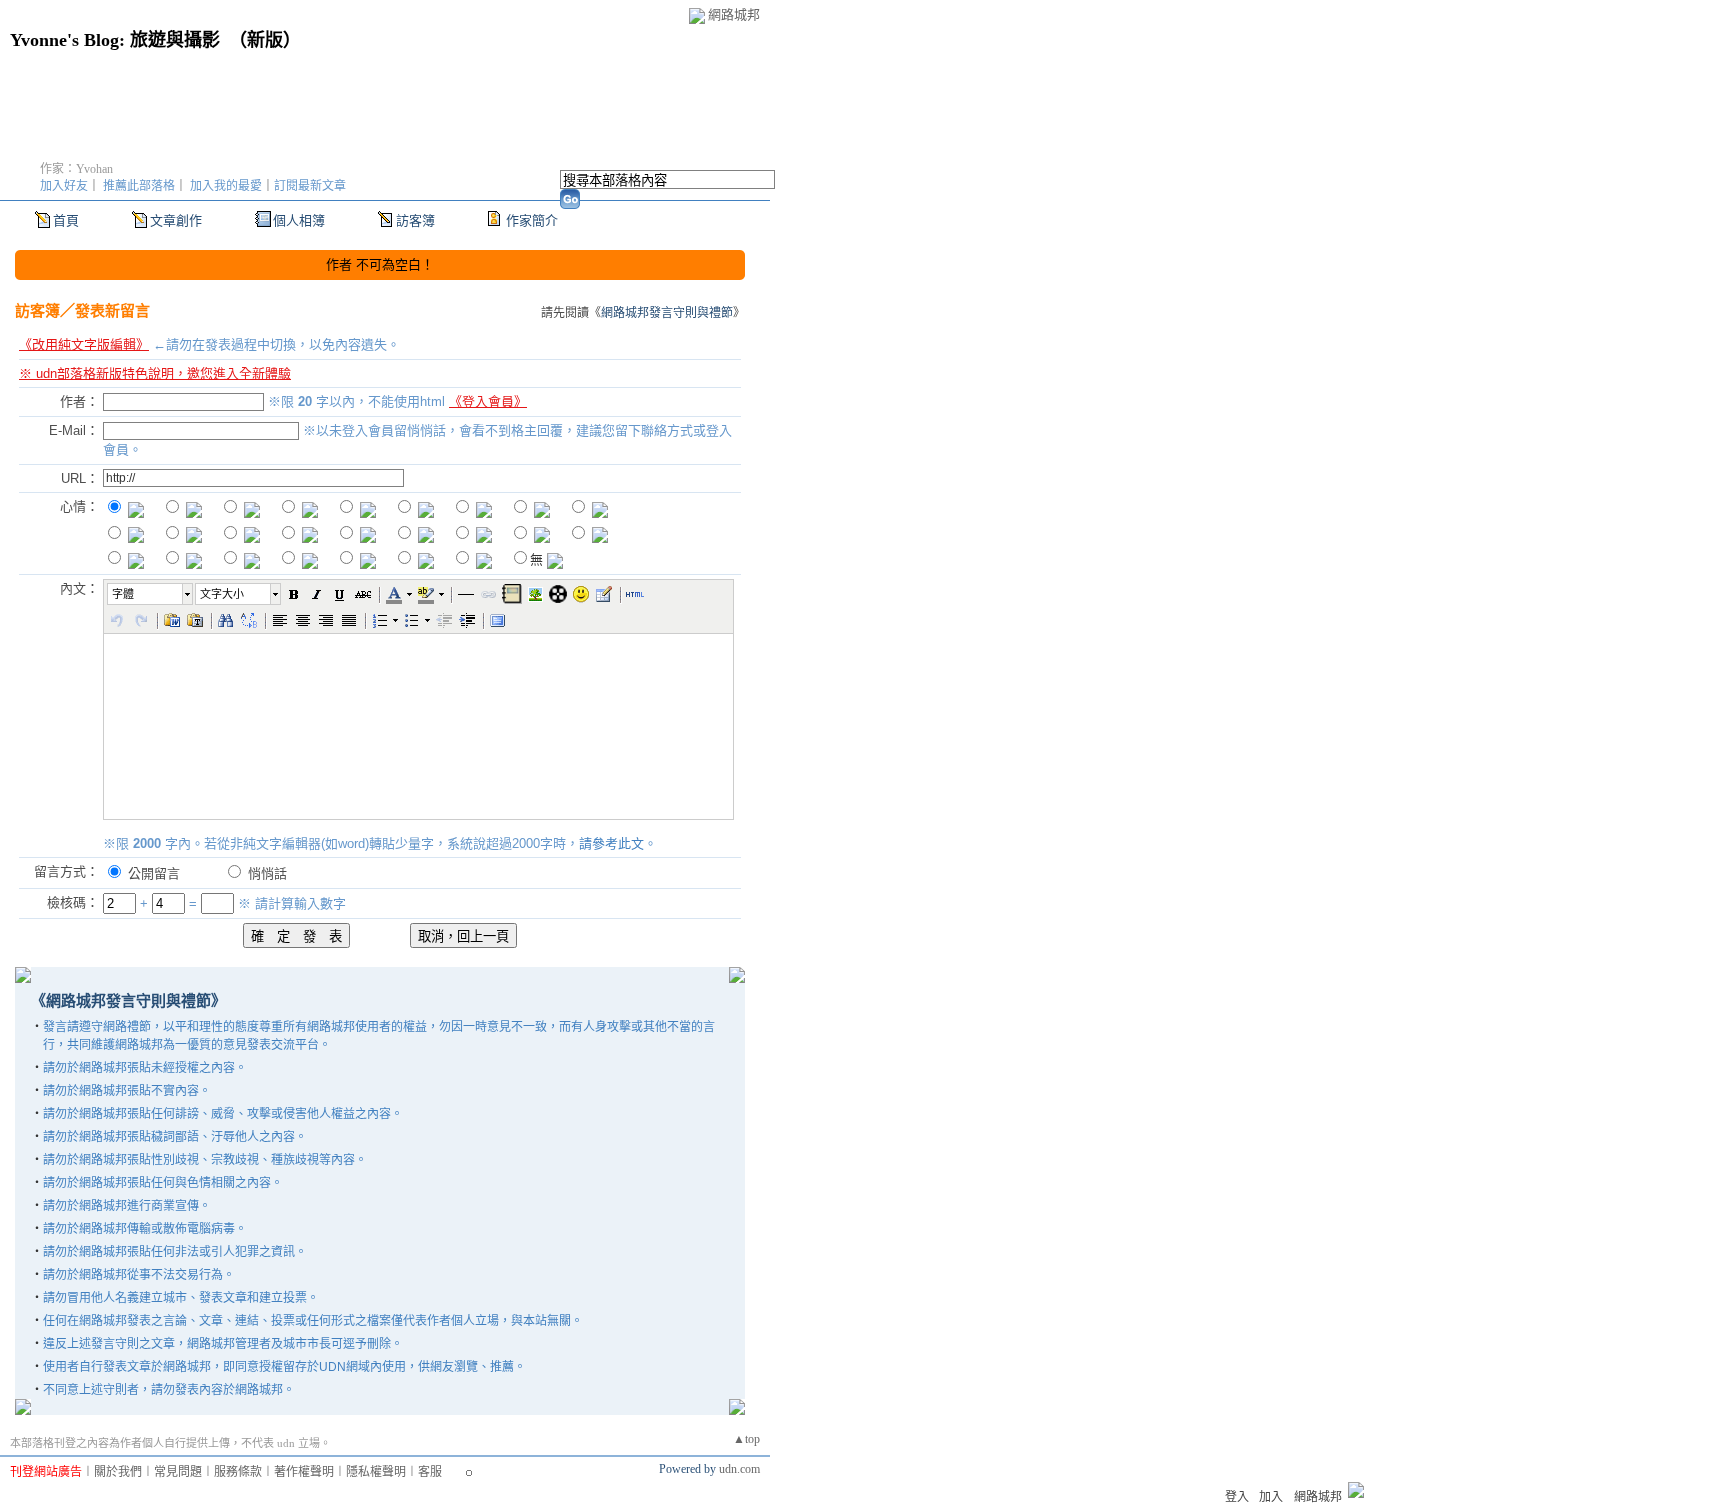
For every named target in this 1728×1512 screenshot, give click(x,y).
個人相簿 (299, 220)
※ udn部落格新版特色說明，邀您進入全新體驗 (155, 373)
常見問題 (178, 1472)
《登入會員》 (488, 401)
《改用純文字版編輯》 (84, 344)
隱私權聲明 (376, 1472)
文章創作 (176, 220)
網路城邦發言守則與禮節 (667, 313)
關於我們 (118, 1472)
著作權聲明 (304, 1472)
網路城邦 (734, 14)
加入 (1271, 1497)
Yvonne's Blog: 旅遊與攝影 (115, 40)
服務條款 (238, 1472)
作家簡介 (532, 220)
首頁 (66, 220)
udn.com (739, 1469)
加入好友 (64, 186)
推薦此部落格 (139, 186)
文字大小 (222, 594)
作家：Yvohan (76, 169)
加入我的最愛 (226, 186)
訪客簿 (415, 220)
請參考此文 (611, 843)
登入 (1237, 1497)
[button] (151, 594)
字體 (123, 594)
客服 (430, 1472)
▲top (746, 1439)
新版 (265, 40)
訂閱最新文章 (310, 186)
